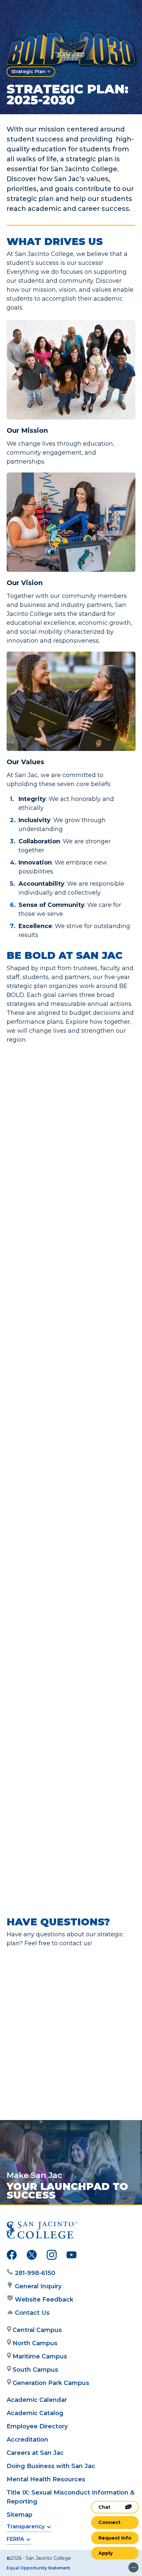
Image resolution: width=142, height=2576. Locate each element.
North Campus (35, 2343)
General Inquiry (38, 2286)
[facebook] (12, 2256)
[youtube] (71, 2256)
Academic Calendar (37, 2400)
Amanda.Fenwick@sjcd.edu (69, 2000)
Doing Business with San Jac (51, 2466)
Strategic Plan (28, 72)
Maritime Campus (40, 2356)
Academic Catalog (35, 2413)
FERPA (15, 2539)
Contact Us (32, 2313)
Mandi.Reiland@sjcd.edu (64, 2072)
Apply (106, 2553)
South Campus (35, 2370)
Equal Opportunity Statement (38, 2568)
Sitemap (19, 2515)
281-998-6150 (35, 2273)
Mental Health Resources (46, 2479)
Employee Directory (37, 2426)
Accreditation (27, 2440)
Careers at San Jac (35, 2453)
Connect (109, 2522)
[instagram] (52, 2256)
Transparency (26, 2526)
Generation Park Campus (51, 2383)
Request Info (115, 2538)
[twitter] (32, 2256)
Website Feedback (44, 2300)
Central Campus (37, 2330)
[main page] (25, 12)
